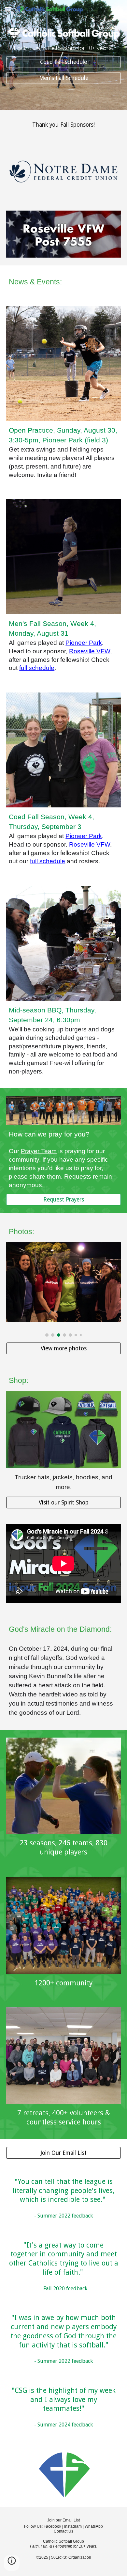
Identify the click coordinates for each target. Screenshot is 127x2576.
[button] (8, 9)
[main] (63, 48)
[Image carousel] (63, 1290)
